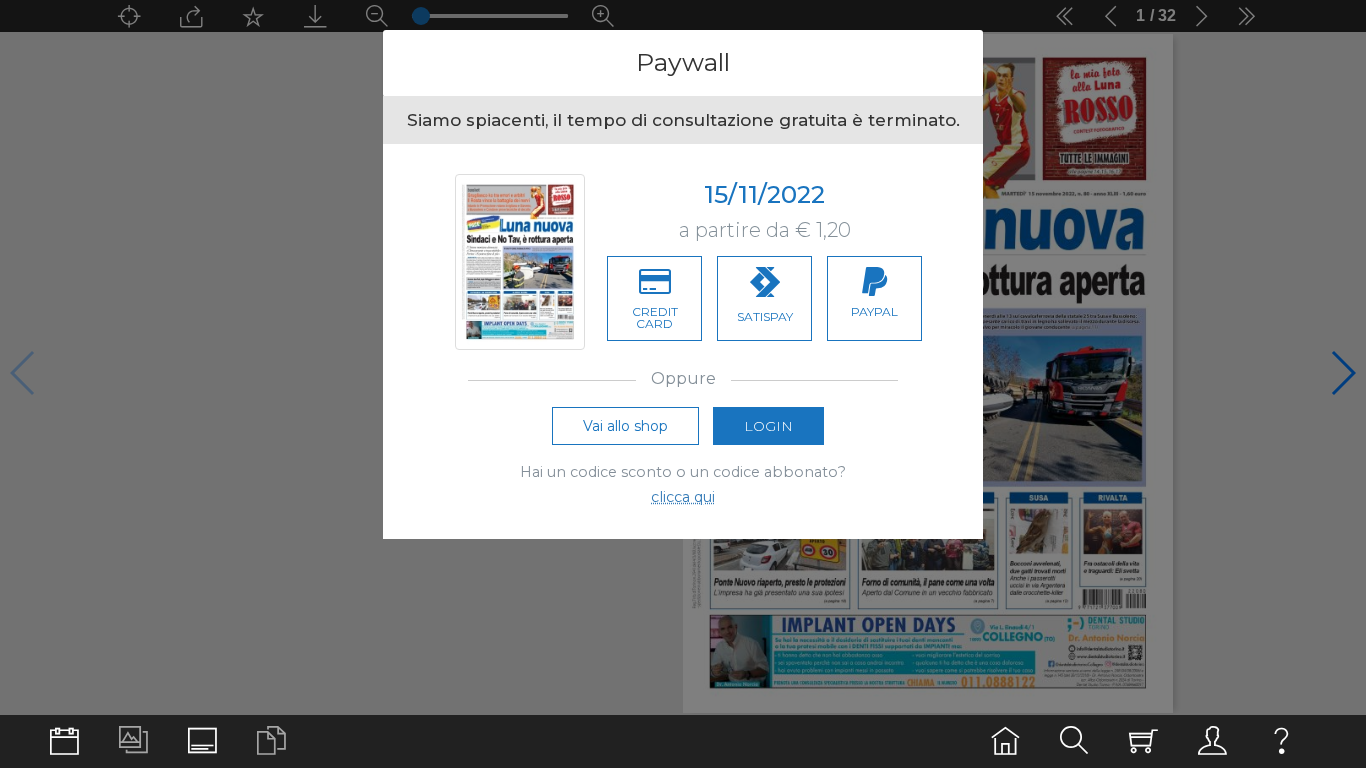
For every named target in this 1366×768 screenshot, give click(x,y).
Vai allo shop (625, 426)
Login (768, 426)
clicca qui (683, 497)
